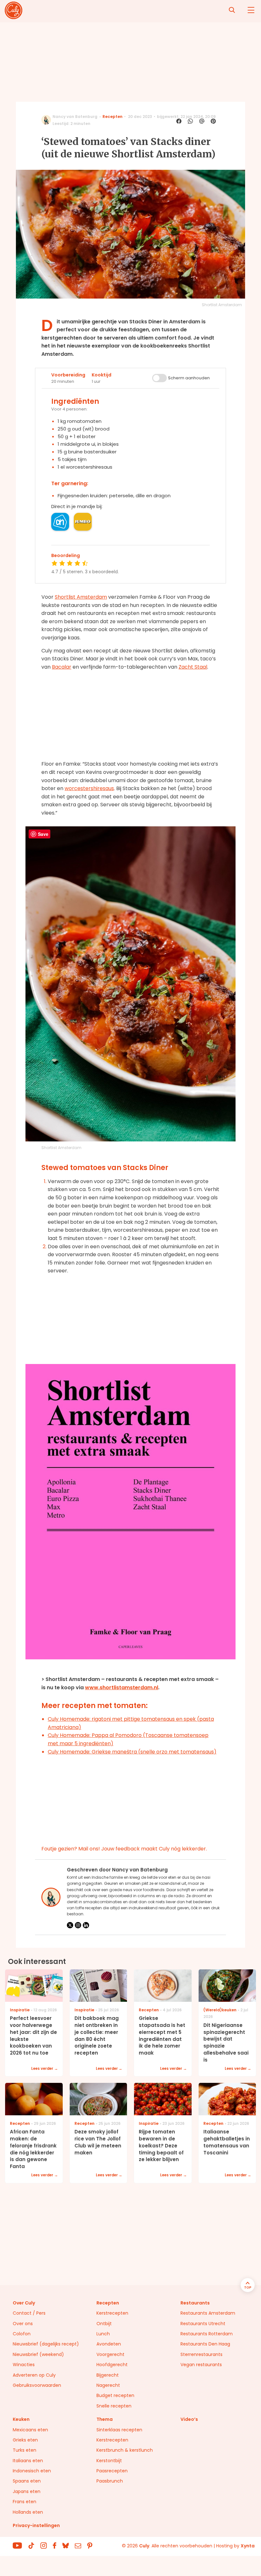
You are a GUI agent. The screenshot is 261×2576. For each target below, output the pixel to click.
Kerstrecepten (112, 2313)
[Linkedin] (86, 1925)
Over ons (23, 2324)
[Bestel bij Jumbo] (83, 522)
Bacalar (62, 667)
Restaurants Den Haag (205, 2344)
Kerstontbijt (109, 2461)
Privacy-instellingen (36, 2525)
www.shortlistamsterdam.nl (122, 1687)
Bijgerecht (108, 2375)
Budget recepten (115, 2395)
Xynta (248, 2546)
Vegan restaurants (201, 2365)
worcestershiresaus (89, 788)
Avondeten (109, 2344)
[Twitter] (70, 1925)
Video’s (189, 2419)
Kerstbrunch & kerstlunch (125, 2450)
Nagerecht (108, 2385)
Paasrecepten (112, 2471)
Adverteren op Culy (34, 2375)
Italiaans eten (28, 2461)
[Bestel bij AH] (60, 522)
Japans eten (27, 2491)
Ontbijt (104, 2324)
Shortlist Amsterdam (81, 597)
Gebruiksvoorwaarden (37, 2385)
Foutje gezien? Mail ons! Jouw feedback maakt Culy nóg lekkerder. (124, 1849)
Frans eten (25, 2502)
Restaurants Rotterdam (207, 2334)
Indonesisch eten (32, 2471)
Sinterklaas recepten (119, 2430)
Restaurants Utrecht (203, 2324)
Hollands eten (28, 2512)
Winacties (24, 2365)
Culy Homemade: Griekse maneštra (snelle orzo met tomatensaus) (132, 1752)
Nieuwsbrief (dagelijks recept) (46, 2344)
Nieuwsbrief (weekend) (38, 2354)
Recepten (113, 117)
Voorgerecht (110, 2354)
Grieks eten (25, 2440)
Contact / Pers (29, 2313)
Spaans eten (27, 2481)
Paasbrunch (110, 2481)
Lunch (103, 2334)
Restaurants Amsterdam (208, 2313)
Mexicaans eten (30, 2430)
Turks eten (25, 2450)
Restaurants (195, 2303)
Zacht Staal (193, 667)
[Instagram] (78, 1925)
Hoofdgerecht (112, 2365)
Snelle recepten (114, 2406)
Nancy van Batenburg (75, 117)
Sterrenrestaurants (201, 2354)
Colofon (22, 2334)
